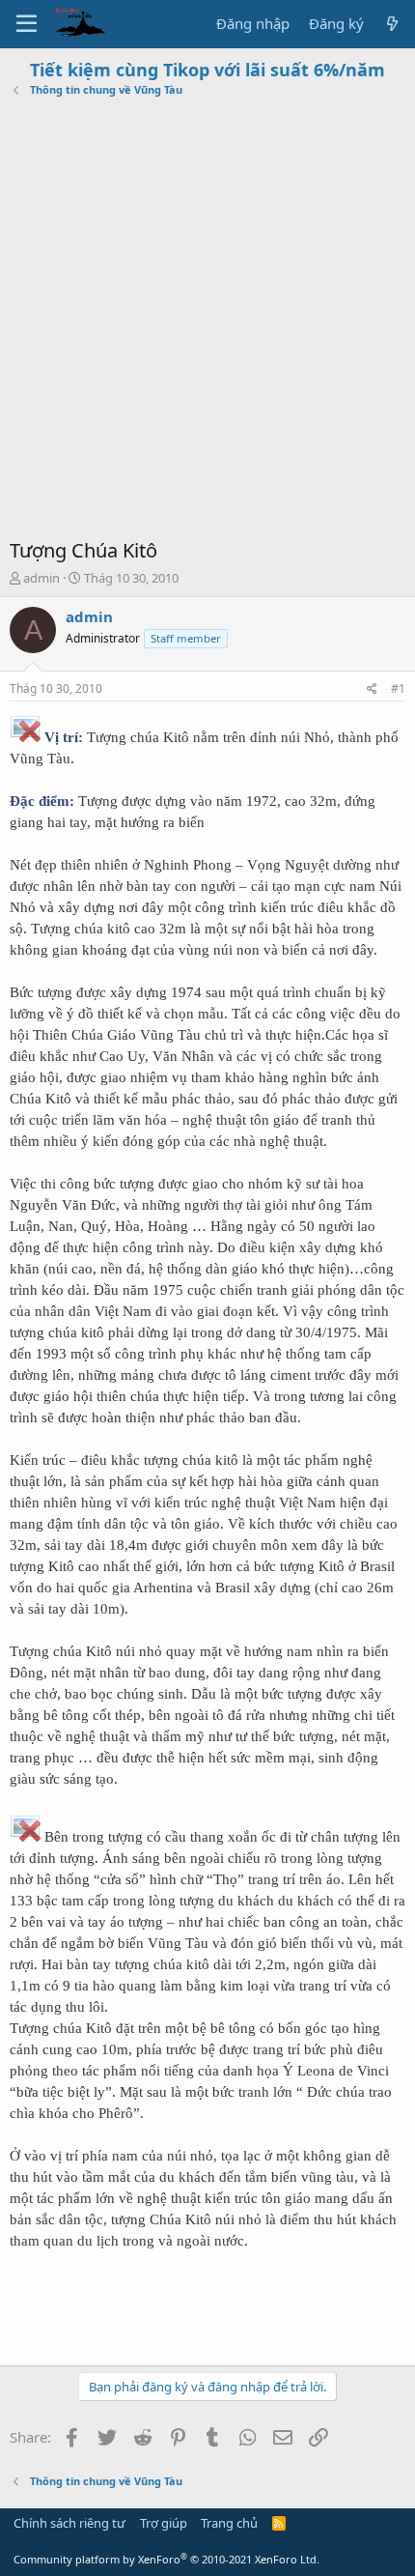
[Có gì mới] (392, 24)
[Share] (372, 689)
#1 (398, 688)
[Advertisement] (207, 320)
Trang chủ (229, 2523)
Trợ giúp (164, 2523)
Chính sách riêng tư (69, 2523)
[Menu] (27, 24)
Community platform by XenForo (166, 2559)
